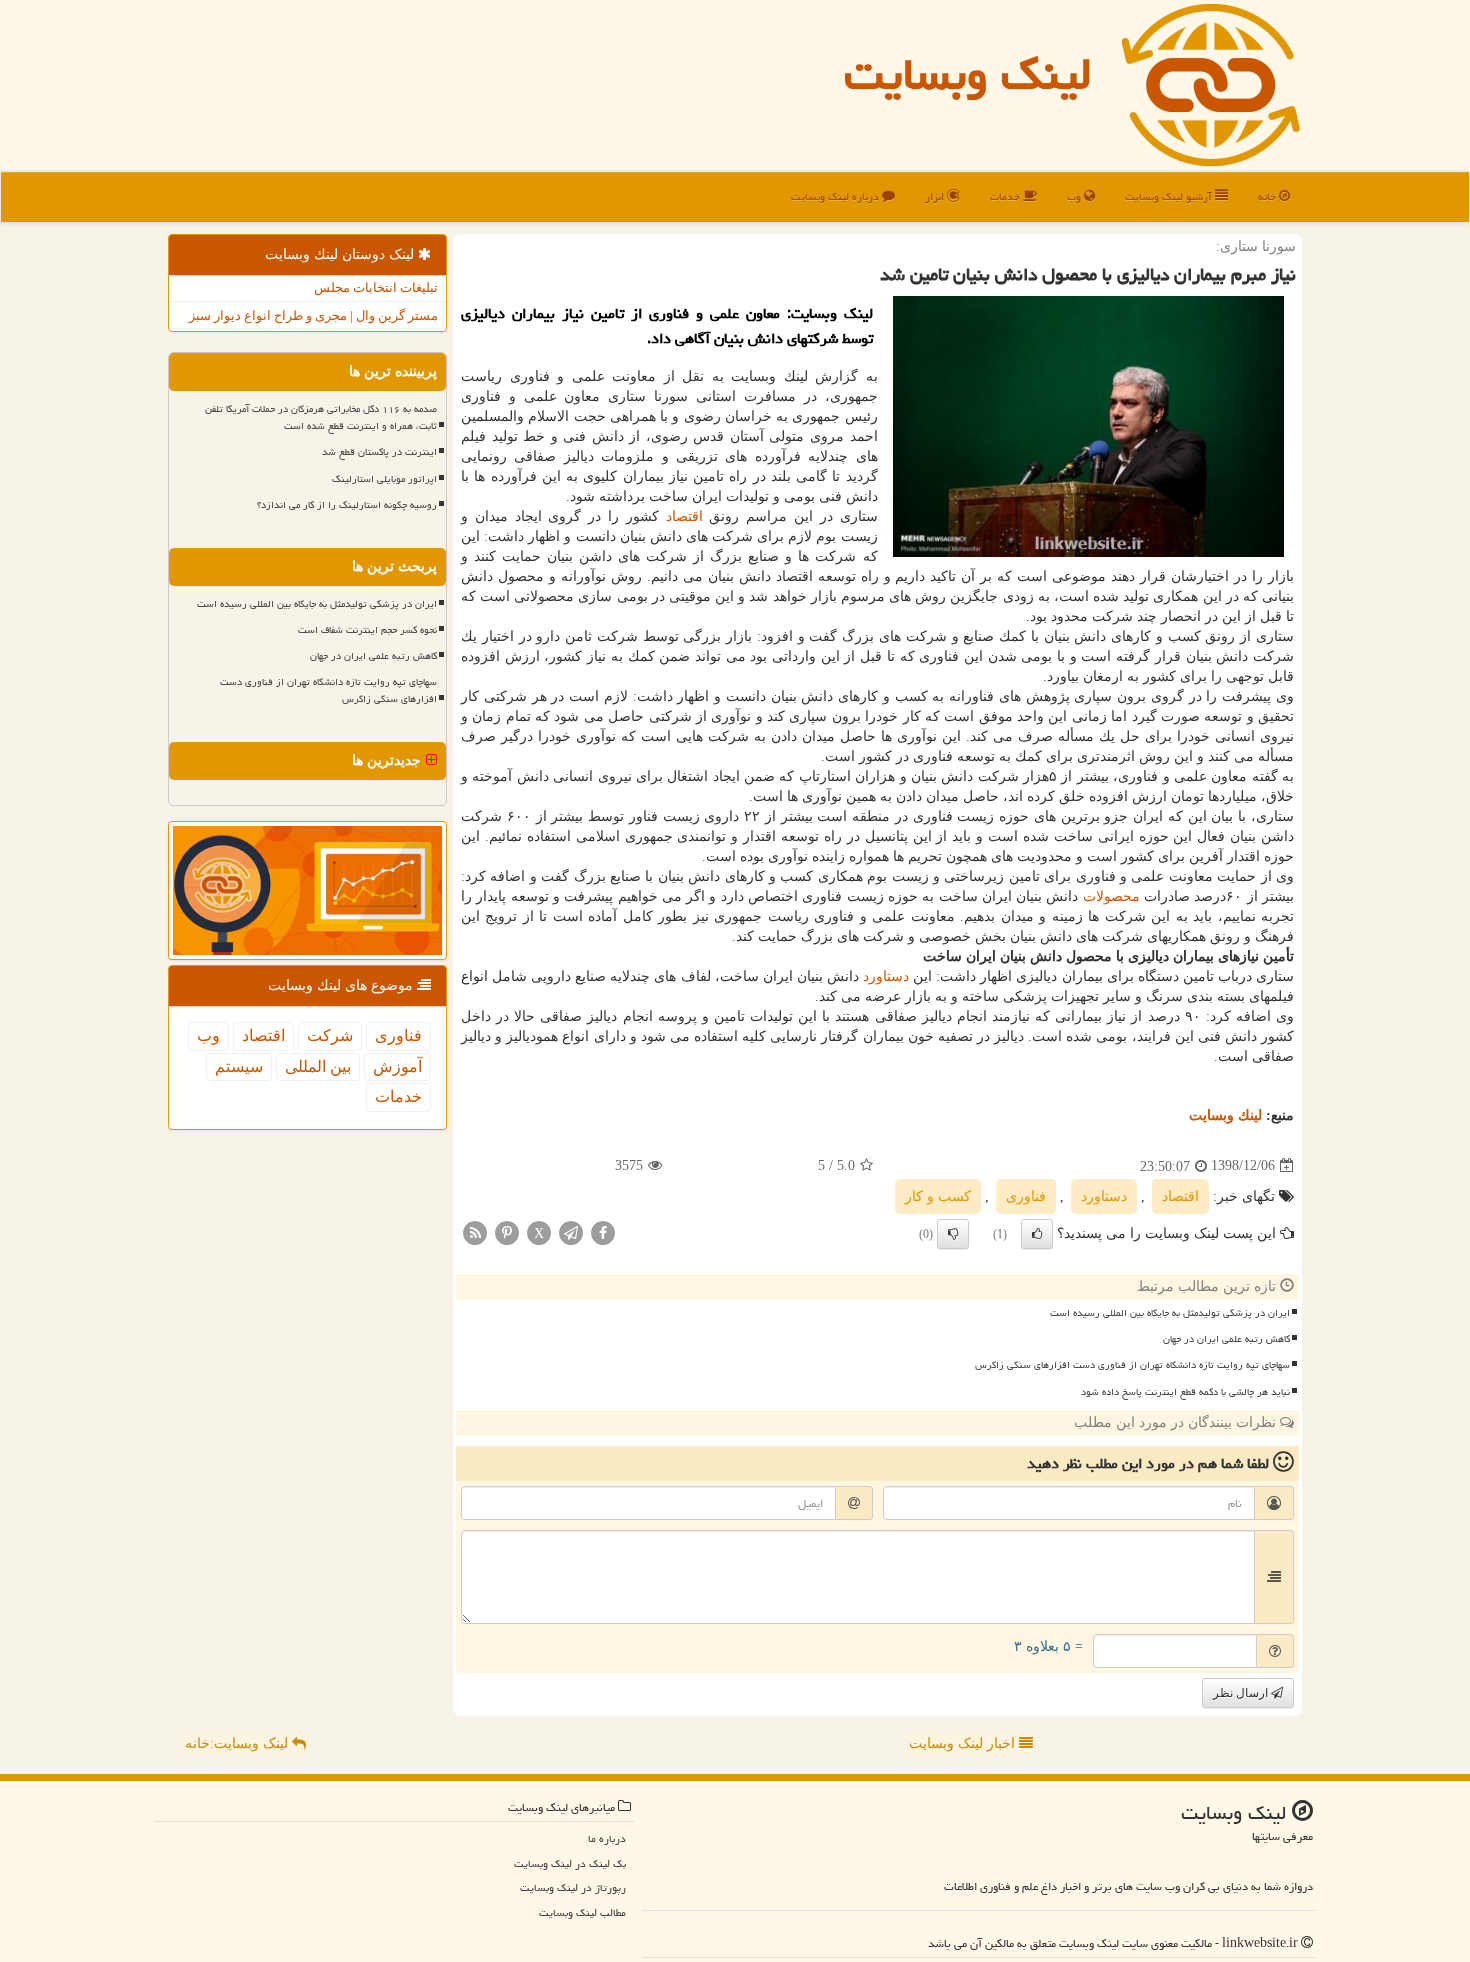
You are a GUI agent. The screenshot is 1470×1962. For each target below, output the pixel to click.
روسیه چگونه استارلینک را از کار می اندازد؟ (347, 505)
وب (1075, 196)
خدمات (1006, 196)
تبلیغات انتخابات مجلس (376, 287)
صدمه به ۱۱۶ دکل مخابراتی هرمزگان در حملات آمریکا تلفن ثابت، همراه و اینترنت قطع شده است (321, 417)
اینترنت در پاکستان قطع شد (379, 452)
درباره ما (607, 1838)
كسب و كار (938, 1196)
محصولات (1111, 896)
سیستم (239, 1066)
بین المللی (318, 1066)
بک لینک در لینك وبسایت (570, 1863)
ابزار (936, 196)
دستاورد (886, 976)
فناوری (1026, 1196)
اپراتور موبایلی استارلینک (384, 479)
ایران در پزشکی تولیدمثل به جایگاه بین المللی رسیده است (1170, 1313)
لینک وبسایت (968, 74)
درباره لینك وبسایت (836, 196)
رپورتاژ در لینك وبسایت (573, 1887)
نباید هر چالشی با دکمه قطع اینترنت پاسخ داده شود (1185, 1392)
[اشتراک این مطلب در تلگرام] (571, 1231)
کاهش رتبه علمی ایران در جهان (1226, 1339)
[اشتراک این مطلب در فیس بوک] (603, 1231)
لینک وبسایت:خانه (238, 1743)
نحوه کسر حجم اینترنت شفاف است (367, 630)
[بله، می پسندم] (1037, 1234)
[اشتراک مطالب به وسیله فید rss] (475, 1231)
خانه (1268, 196)
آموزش (397, 1066)
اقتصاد (684, 516)
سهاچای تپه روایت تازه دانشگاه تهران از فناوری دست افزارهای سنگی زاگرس (1132, 1365)
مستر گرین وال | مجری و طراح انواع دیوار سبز (313, 315)
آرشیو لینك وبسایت (1170, 196)
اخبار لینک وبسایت (964, 1743)
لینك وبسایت (1225, 1115)
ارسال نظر (1242, 1693)
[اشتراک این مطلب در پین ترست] (507, 1231)
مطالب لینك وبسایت (582, 1912)
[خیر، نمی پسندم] (953, 1234)
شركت (330, 1035)
